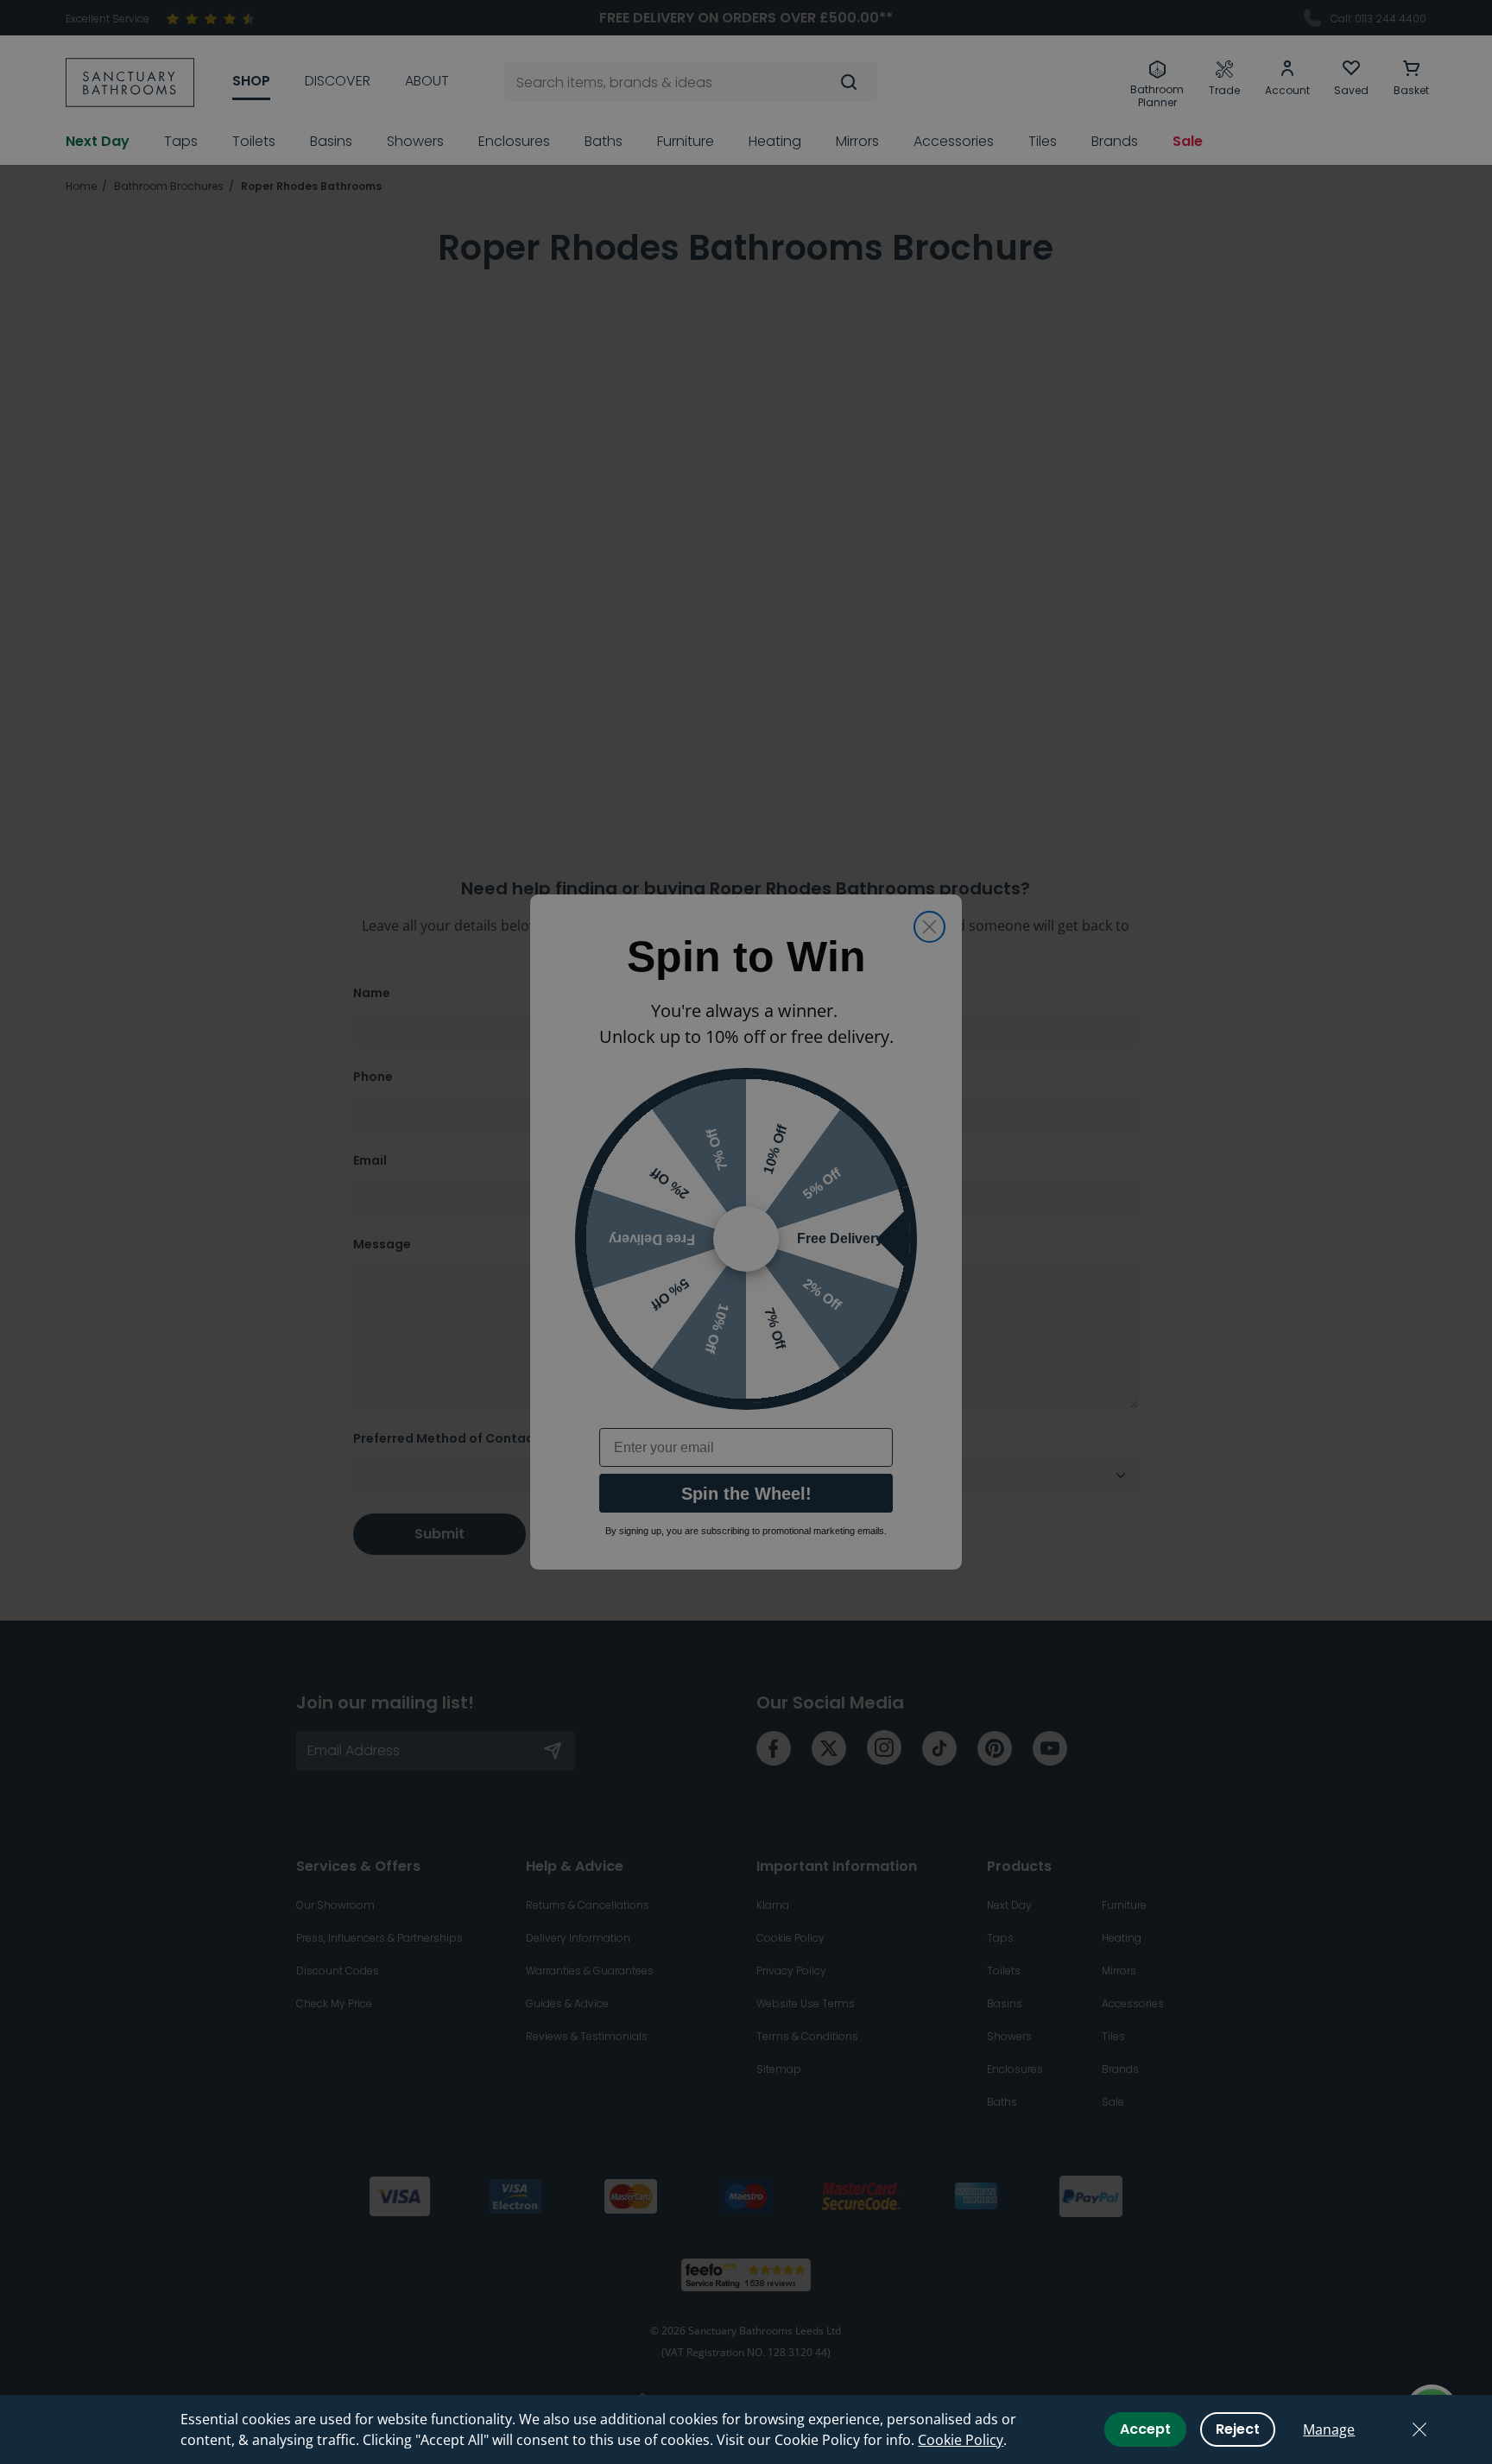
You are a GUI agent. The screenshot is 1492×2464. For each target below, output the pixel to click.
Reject (1238, 2429)
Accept (1145, 2429)
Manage (1329, 2429)
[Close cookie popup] (1419, 2429)
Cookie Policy (961, 2440)
